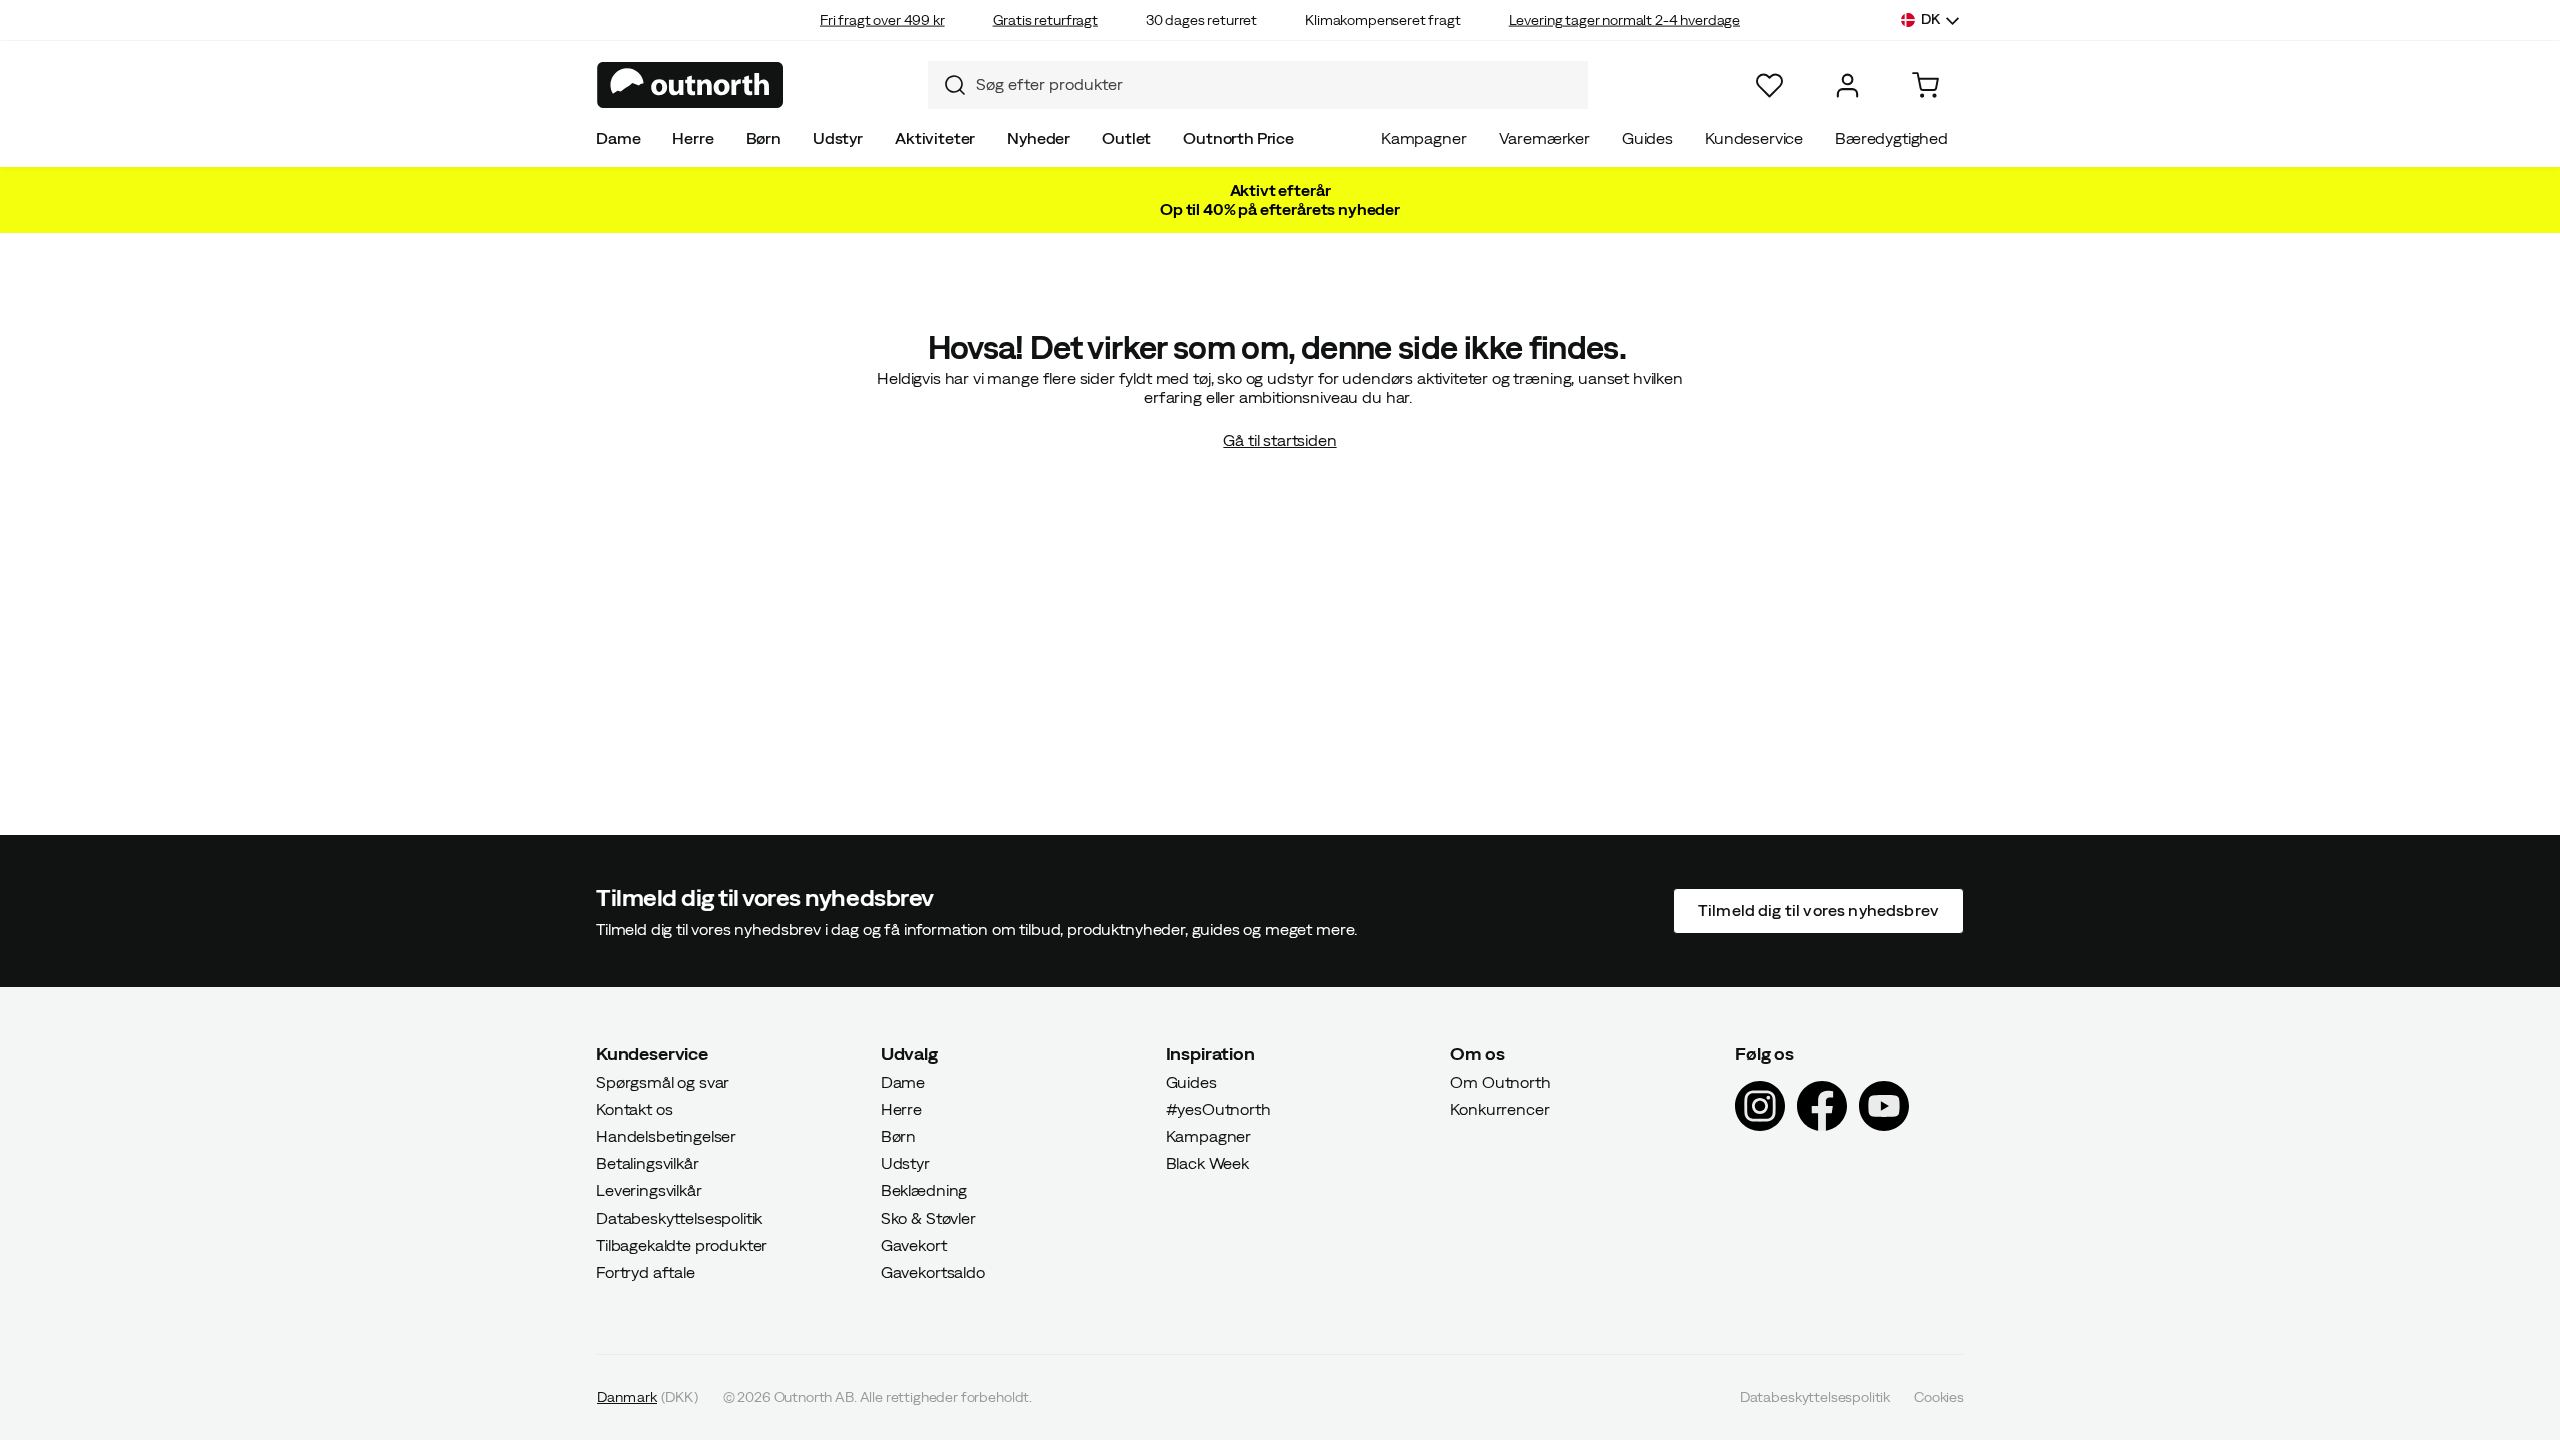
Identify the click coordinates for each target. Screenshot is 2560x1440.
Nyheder (1038, 138)
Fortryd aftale (645, 1272)
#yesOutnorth (1218, 1108)
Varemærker (1544, 138)
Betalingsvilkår (647, 1163)
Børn (763, 138)
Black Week (1207, 1163)
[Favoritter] (1769, 85)
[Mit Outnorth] (1847, 85)
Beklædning (924, 1190)
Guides (1647, 138)
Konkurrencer (1499, 1108)
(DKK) (647, 1397)
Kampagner (1424, 138)
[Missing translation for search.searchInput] (947, 85)
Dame (618, 138)
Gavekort (914, 1244)
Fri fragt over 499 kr (882, 20)
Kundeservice (1754, 138)
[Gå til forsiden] (690, 85)
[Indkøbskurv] (1925, 85)
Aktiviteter (935, 138)
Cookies (1939, 1397)
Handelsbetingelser (666, 1136)
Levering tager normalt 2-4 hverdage (1624, 20)
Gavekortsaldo (933, 1272)
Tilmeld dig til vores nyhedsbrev (1818, 910)
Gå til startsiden (1279, 440)
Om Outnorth (1500, 1081)
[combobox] (1258, 85)
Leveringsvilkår (649, 1190)
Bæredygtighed (1891, 138)
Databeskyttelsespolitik (679, 1217)
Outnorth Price (1238, 138)
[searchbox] (1277, 84)
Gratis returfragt (1045, 20)
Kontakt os (634, 1108)
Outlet (1126, 138)
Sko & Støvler (928, 1217)
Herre (692, 138)
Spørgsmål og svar (662, 1081)
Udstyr (838, 138)
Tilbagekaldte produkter (681, 1244)
